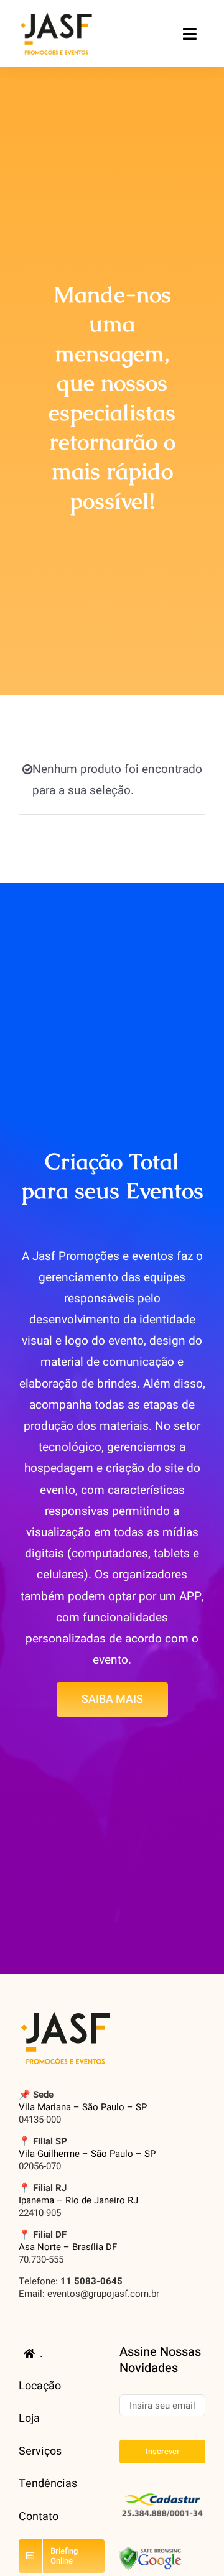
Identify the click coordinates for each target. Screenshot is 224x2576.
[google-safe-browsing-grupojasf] (151, 2552)
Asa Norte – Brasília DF (68, 2247)
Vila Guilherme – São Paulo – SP (87, 2154)
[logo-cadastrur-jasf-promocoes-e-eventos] (162, 2494)
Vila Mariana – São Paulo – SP (83, 2107)
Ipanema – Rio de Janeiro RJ (78, 2200)
